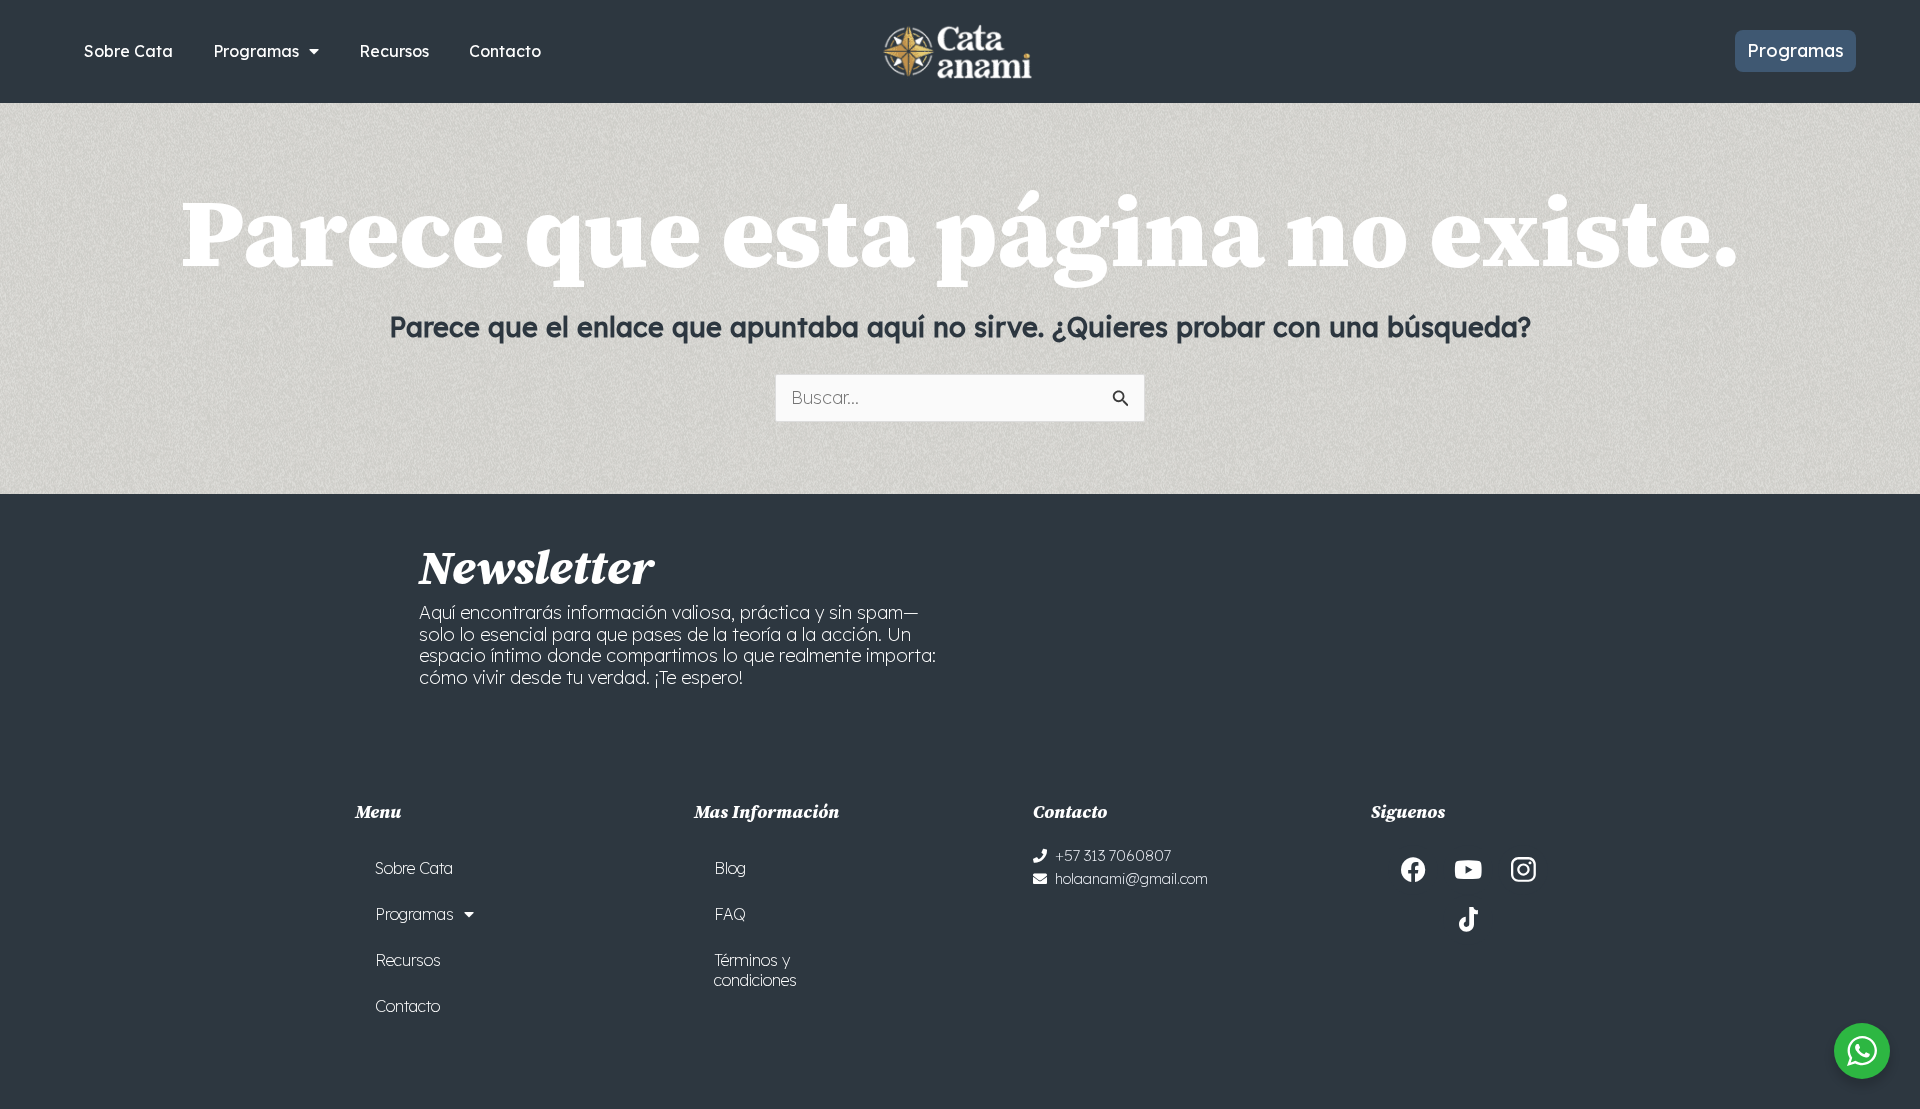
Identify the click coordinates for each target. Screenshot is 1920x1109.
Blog (730, 868)
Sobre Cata (128, 51)
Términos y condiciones (755, 970)
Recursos (394, 51)
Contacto (505, 51)
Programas (256, 51)
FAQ (730, 914)
